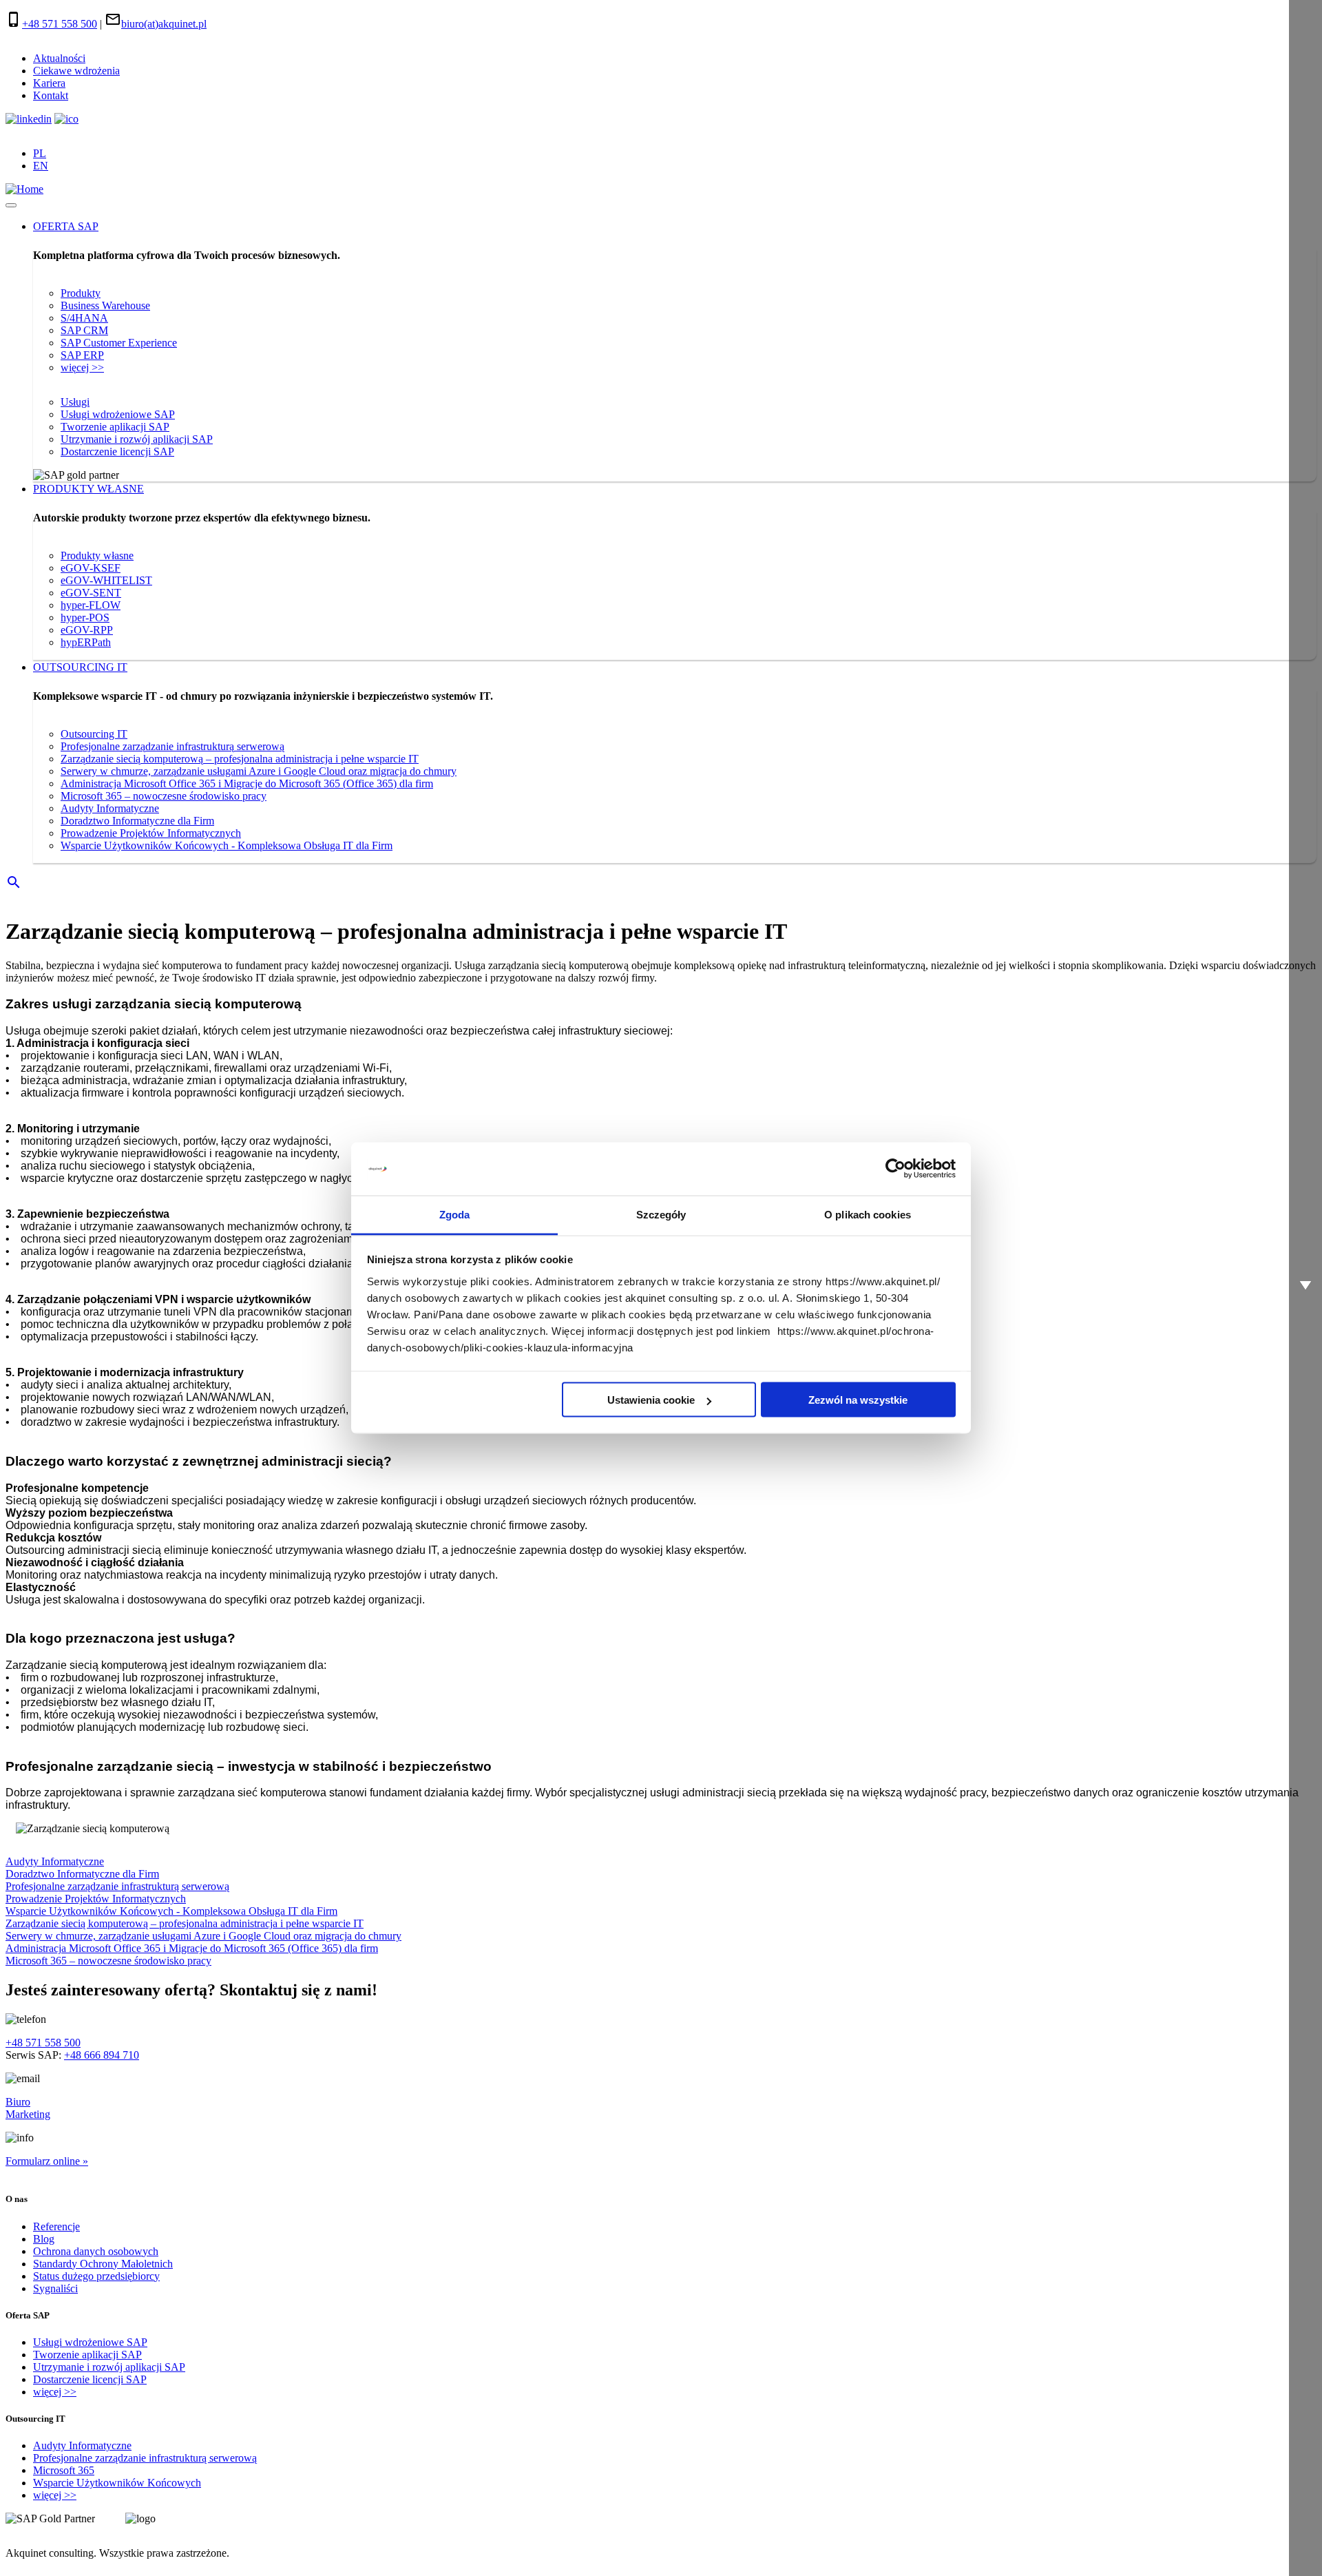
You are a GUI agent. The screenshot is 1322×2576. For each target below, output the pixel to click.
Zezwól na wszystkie (858, 1400)
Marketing (28, 2114)
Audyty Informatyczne (110, 808)
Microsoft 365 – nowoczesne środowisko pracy (164, 796)
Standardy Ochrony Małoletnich (103, 2264)
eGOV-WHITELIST (106, 580)
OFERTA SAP (66, 226)
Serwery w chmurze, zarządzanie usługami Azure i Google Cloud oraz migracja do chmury (259, 771)
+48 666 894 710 (102, 2055)
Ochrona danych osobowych (96, 2251)
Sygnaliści (55, 2288)
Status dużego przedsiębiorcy (96, 2276)
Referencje (56, 2226)
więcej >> (82, 367)
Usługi (75, 402)
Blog (44, 2239)
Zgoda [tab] (455, 1214)
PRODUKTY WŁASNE (88, 489)
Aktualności (59, 58)
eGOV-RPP (87, 630)
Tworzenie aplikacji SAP (115, 427)
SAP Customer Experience (119, 343)
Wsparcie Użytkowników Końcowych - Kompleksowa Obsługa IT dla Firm (227, 845)
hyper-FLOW (91, 605)
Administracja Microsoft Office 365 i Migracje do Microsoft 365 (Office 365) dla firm (247, 783)
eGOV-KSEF (91, 568)
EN (41, 166)
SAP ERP (82, 355)
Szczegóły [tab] (661, 1214)
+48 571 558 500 (60, 24)
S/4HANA (84, 318)
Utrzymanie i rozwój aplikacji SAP (137, 439)
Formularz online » (47, 2161)
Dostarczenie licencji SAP (117, 451)
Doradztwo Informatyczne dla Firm (137, 821)
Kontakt (51, 95)
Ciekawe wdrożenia (76, 71)
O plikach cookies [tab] (868, 1214)
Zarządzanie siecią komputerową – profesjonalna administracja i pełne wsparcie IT (240, 759)
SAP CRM (84, 330)
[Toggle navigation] (11, 205)
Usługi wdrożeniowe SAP (118, 414)
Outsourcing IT (94, 734)
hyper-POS (85, 617)
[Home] (24, 189)
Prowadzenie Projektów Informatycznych (151, 833)
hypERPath (86, 642)
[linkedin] (29, 119)
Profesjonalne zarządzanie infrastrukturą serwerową (172, 746)
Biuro (18, 2102)
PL (40, 153)
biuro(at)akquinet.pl (164, 24)
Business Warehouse (105, 305)
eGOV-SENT (91, 593)
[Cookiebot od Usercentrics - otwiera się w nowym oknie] (895, 1169)
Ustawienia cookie (651, 1400)
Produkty (81, 293)
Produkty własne (97, 555)
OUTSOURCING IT (80, 667)
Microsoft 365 (64, 2470)
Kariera (49, 83)
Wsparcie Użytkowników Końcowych (117, 2483)
